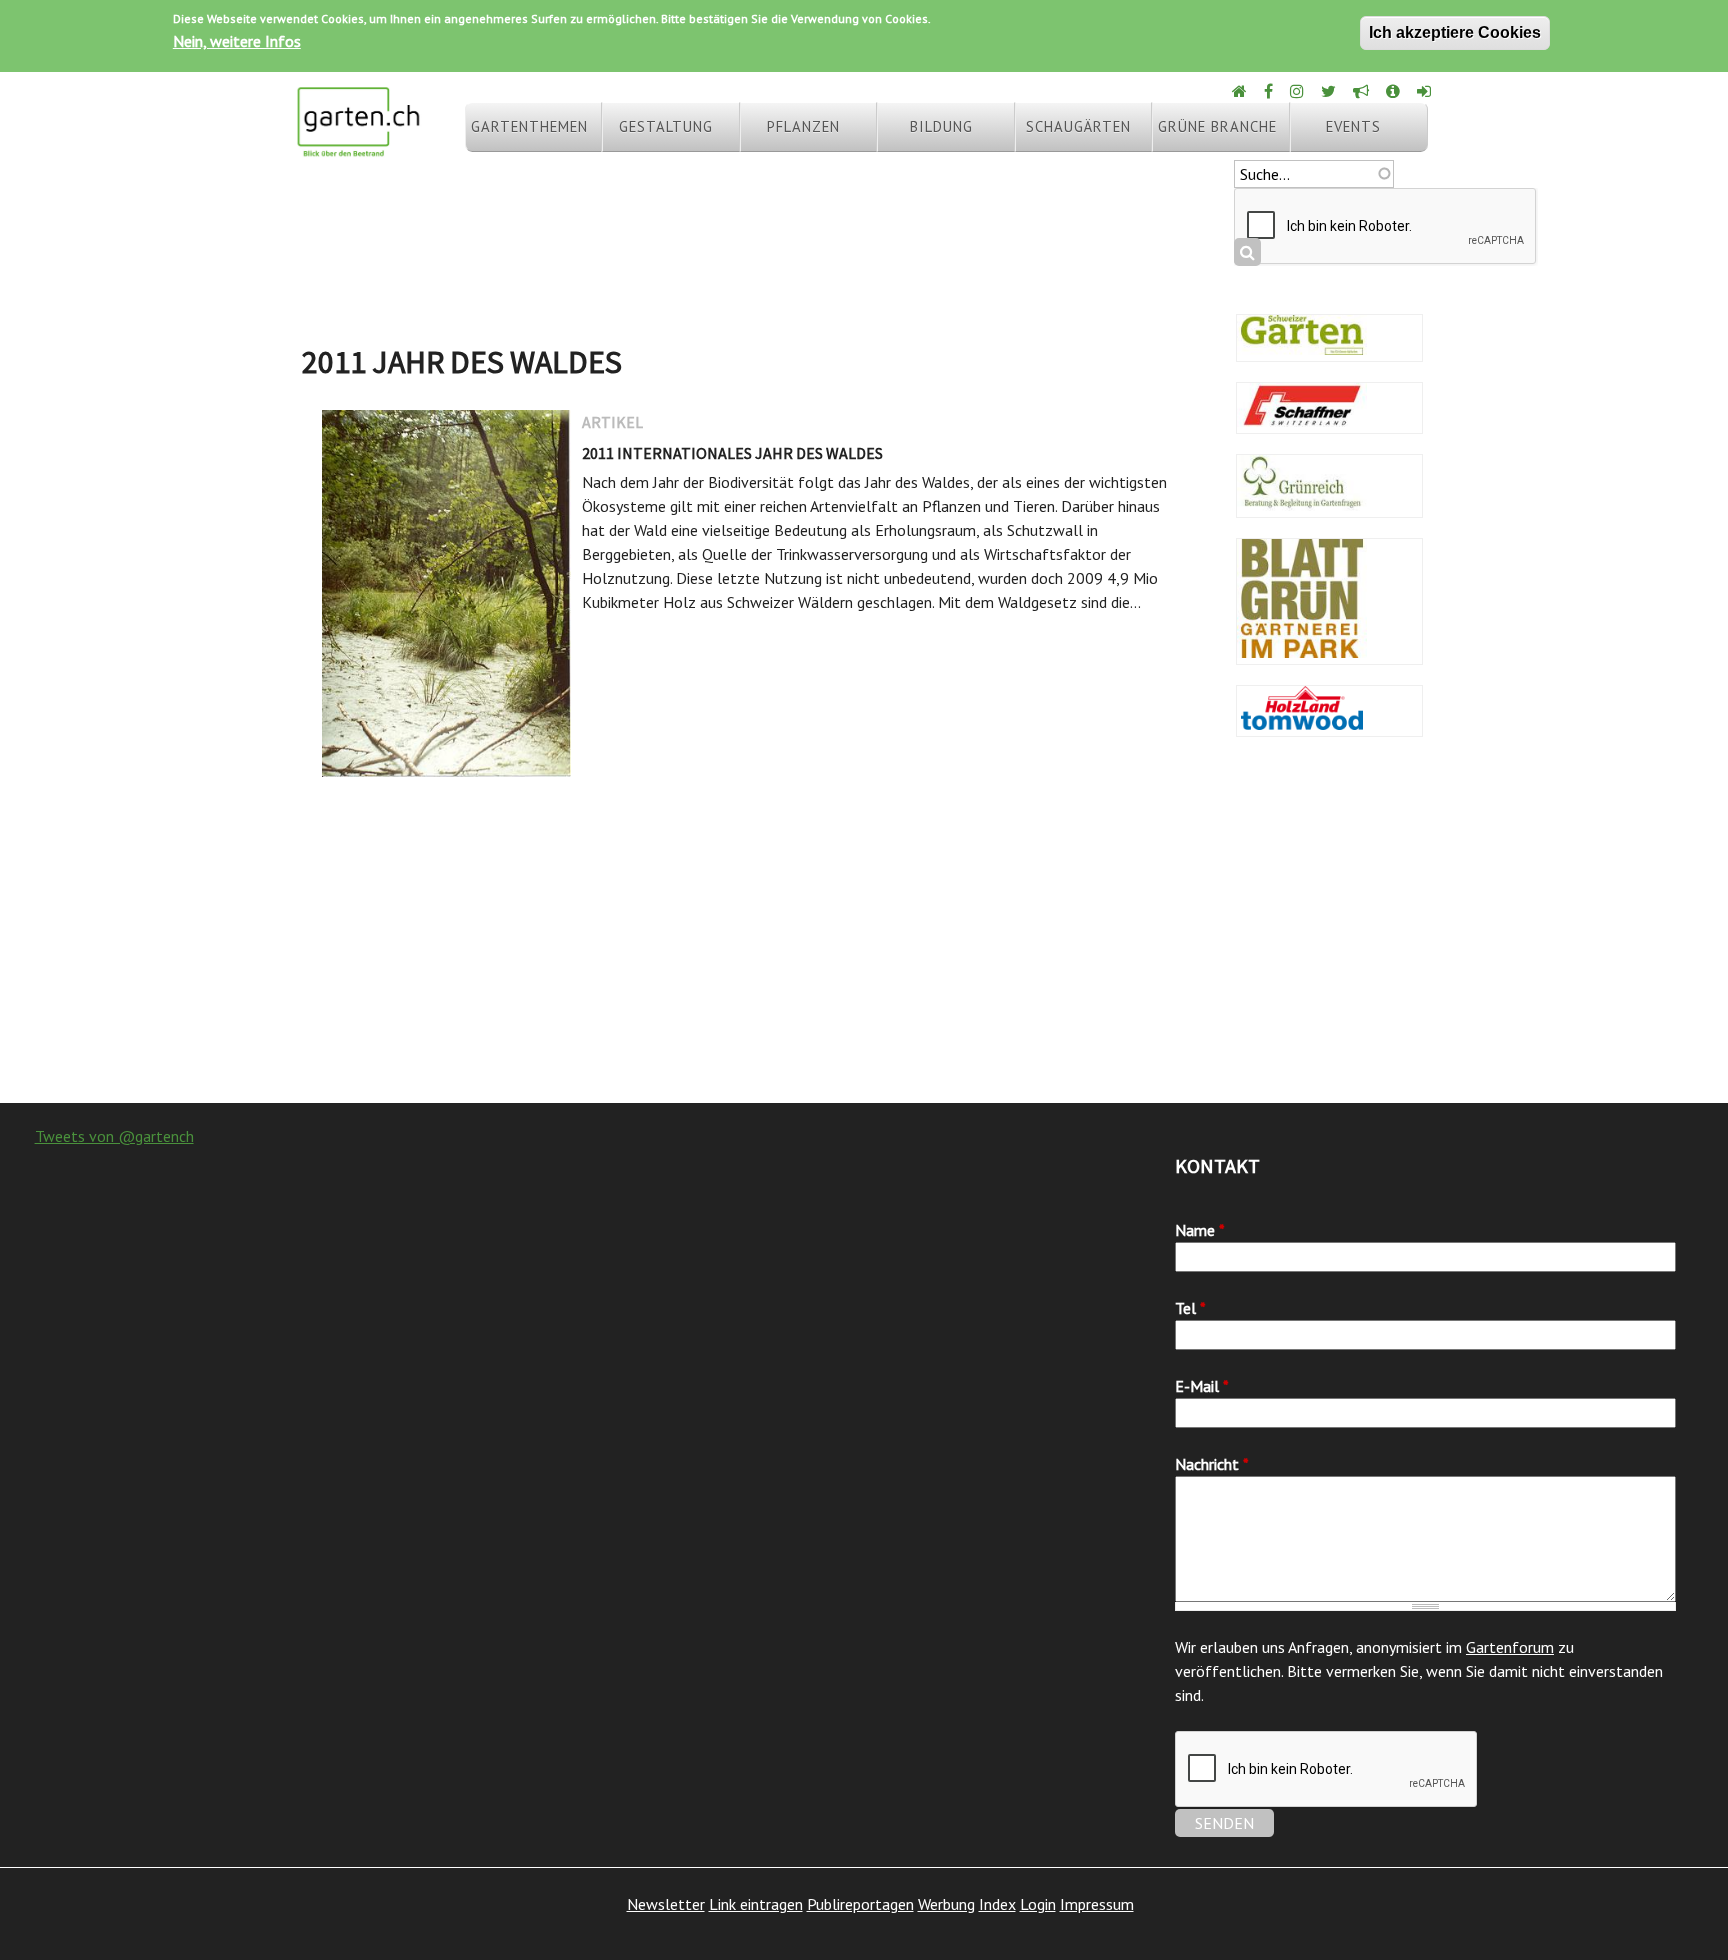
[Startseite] (358, 148)
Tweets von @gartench (114, 1136)
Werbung (946, 1904)
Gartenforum (1510, 1647)
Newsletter (666, 1904)
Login (1038, 1904)
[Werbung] (1362, 91)
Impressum (1097, 1904)
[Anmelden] (1425, 91)
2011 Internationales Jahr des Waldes (732, 453)
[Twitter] (1330, 91)
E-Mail (1202, 1386)
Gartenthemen (529, 126)
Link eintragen (756, 1904)
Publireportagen (860, 1904)
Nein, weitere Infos (237, 41)
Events (1353, 126)
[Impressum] (1394, 91)
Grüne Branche (1217, 126)
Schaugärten (1078, 126)
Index (997, 1904)
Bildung (941, 126)
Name (1200, 1230)
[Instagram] (1298, 91)
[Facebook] (1270, 91)
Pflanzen (803, 126)
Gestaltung (666, 126)
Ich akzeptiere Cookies (1455, 32)
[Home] (1241, 91)
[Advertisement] (864, 943)
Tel (1190, 1308)
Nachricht (1212, 1464)
